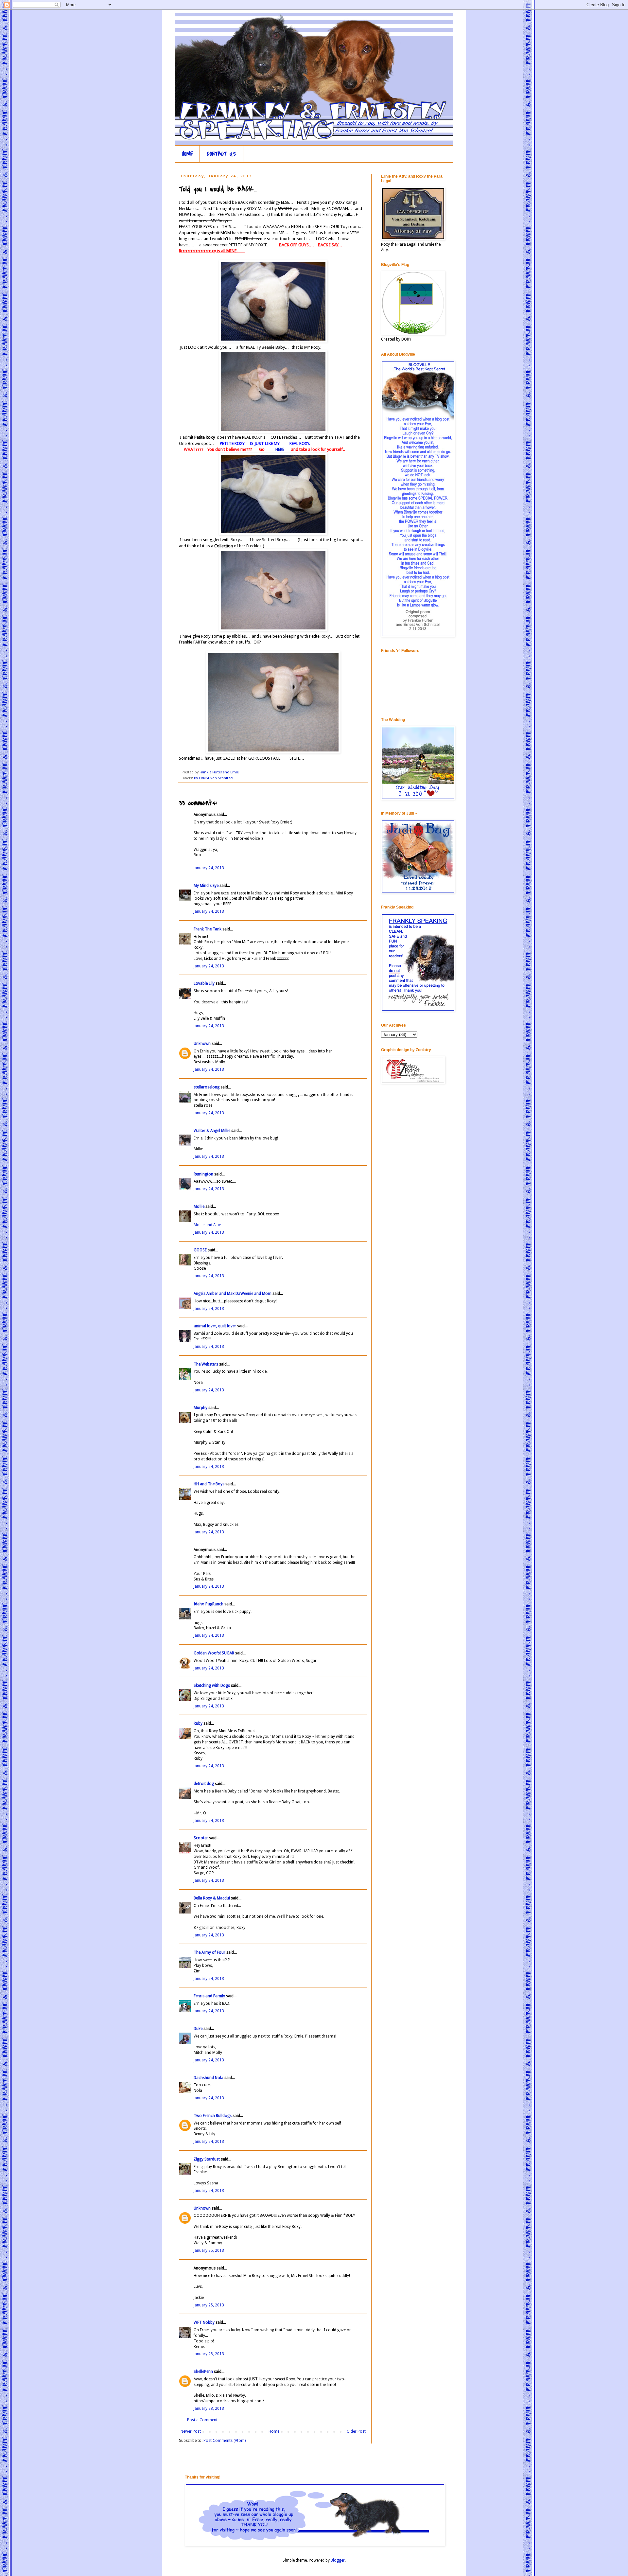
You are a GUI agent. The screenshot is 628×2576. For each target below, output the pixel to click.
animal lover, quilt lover (215, 1326)
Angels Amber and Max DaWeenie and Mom (233, 1294)
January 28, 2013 (209, 2408)
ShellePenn (203, 2372)
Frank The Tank (208, 929)
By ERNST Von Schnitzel (214, 778)
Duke (198, 2029)
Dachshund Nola (209, 2078)
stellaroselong (207, 1087)
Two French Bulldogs (213, 2116)
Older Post (356, 2431)
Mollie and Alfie (207, 1225)
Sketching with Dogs (212, 1685)
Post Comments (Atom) (225, 2441)
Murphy (201, 1408)
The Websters (206, 1364)
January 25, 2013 (209, 2250)
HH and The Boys (209, 1484)
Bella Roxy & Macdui (212, 1898)
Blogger (338, 2560)
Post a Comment (202, 2420)
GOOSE (200, 1250)
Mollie (199, 1207)
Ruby (198, 1723)
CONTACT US (222, 154)
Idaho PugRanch (209, 1604)
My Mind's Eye (206, 886)
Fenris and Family (209, 1996)
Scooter (201, 1838)
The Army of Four (209, 1952)
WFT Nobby (204, 2322)
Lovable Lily (204, 983)
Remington (203, 1174)
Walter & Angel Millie (212, 1131)
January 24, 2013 (209, 868)
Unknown (202, 1044)
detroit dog (204, 1784)
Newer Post (191, 2431)
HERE (278, 449)
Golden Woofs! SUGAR (214, 1653)
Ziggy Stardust (207, 2159)
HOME (187, 154)
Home (274, 2431)
